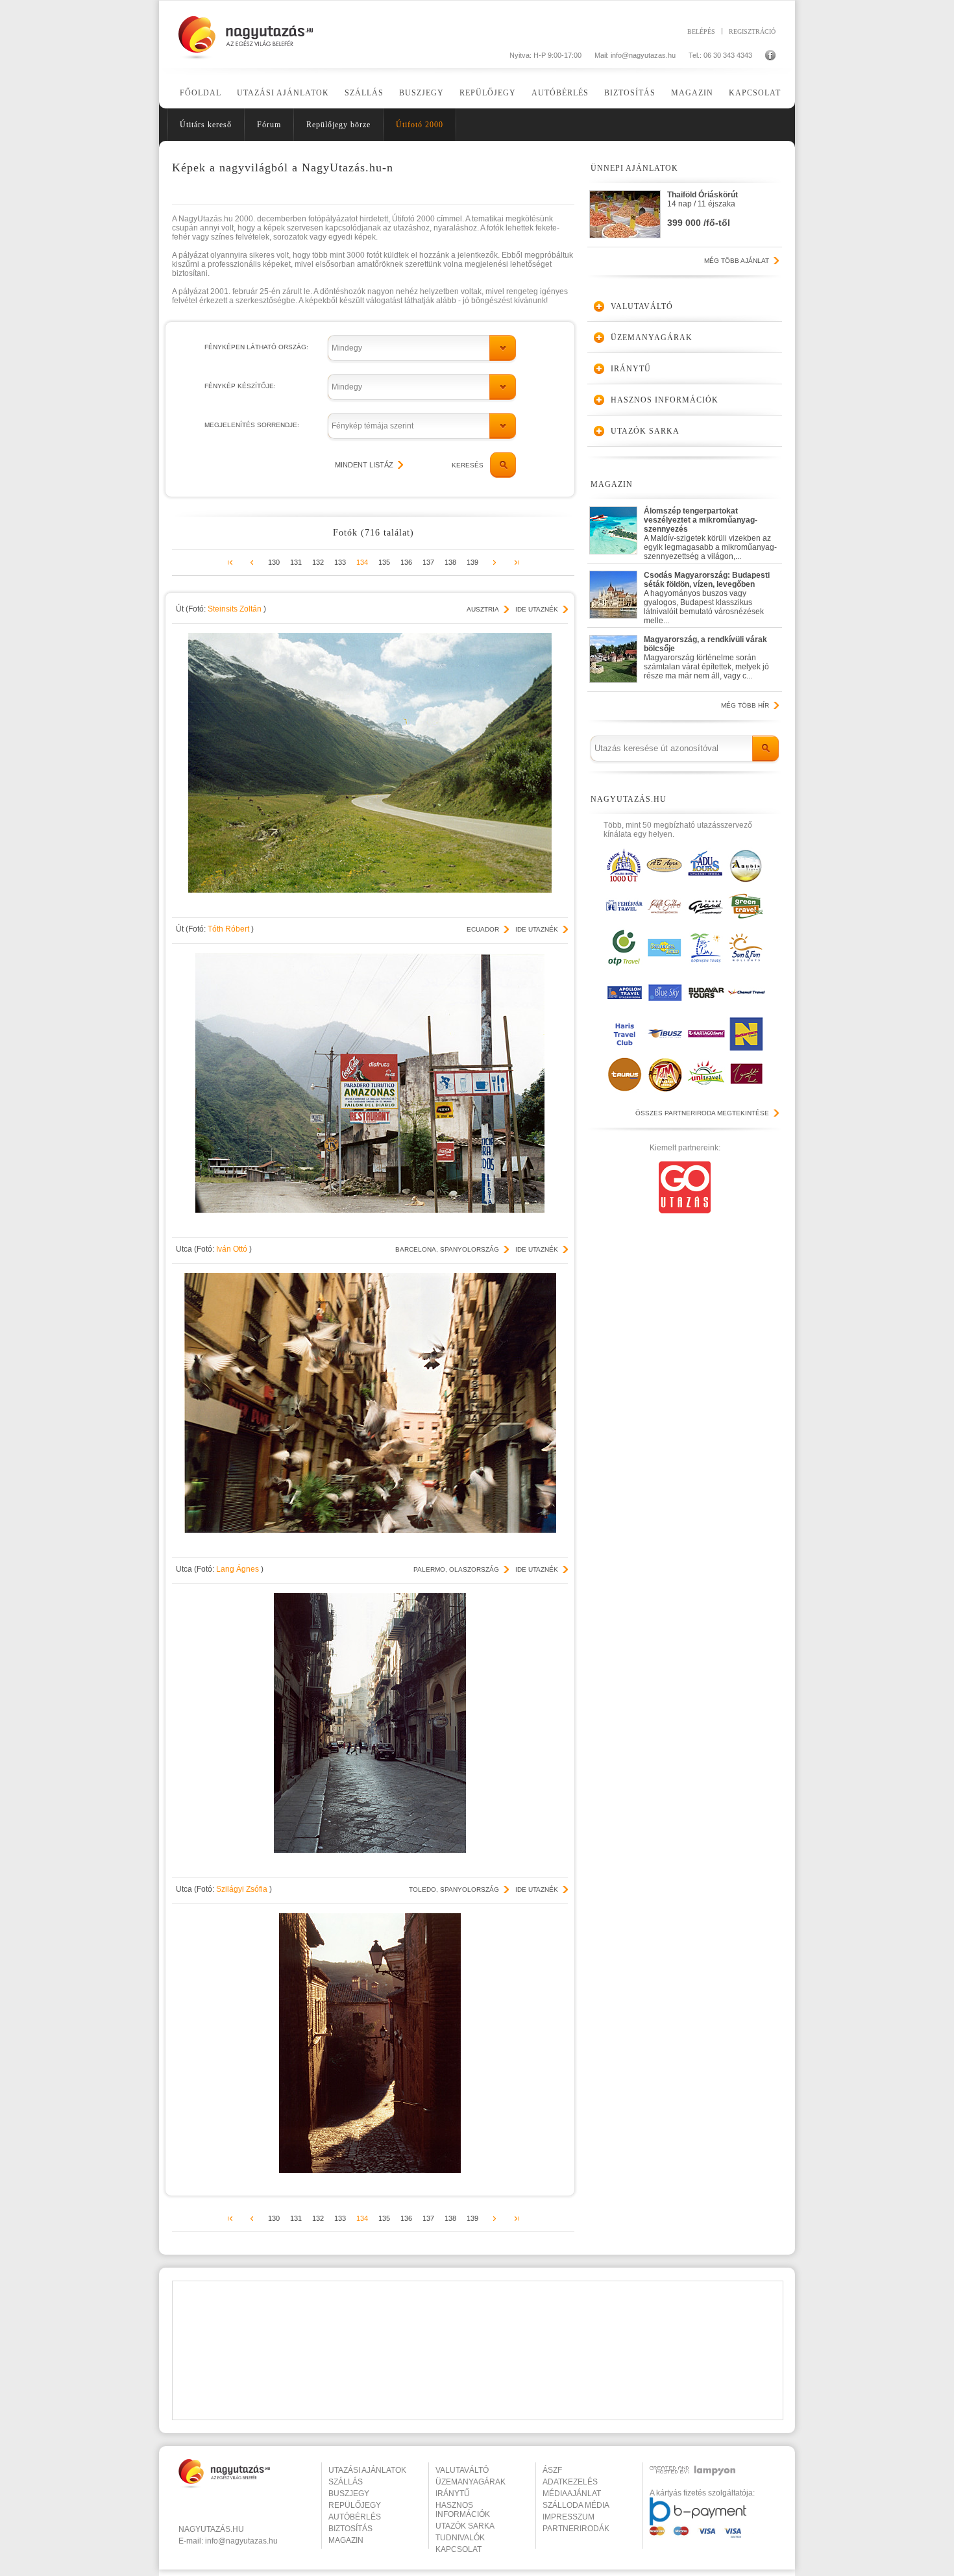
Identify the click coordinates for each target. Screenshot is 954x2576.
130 (274, 562)
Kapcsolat (755, 93)
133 (340, 562)
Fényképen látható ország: (256, 347)
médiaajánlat (572, 2494)
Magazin (692, 93)
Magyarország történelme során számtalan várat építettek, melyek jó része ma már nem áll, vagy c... (706, 658)
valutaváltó (462, 2470)
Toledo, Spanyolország (454, 1889)
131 (296, 562)
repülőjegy (355, 2505)
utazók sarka (465, 2526)
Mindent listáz (364, 465)
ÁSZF (552, 2470)
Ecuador (483, 929)
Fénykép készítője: (240, 386)
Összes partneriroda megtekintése (702, 1113)
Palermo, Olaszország (456, 1569)
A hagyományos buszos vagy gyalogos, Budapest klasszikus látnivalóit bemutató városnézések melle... (707, 595)
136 (406, 562)
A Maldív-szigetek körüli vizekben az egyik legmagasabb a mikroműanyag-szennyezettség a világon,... (710, 531)
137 (428, 562)
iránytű (453, 2494)
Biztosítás (630, 93)
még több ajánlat (737, 261)
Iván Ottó (233, 1249)
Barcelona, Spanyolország (447, 1249)
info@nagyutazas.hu (643, 55)
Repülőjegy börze (338, 125)
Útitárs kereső (206, 125)
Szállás (364, 93)
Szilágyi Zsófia (243, 1889)
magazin (346, 2540)
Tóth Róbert (229, 929)
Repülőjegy (488, 93)
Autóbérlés (560, 93)
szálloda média (576, 2505)
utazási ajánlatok (367, 2470)
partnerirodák (576, 2529)
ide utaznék (537, 609)
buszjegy (349, 2494)
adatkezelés (570, 2482)
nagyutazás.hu (211, 2529)
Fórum (269, 125)
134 (362, 562)
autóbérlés (355, 2517)
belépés (701, 31)
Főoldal (201, 93)
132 (318, 562)
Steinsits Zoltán (236, 609)
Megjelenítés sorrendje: (252, 425)
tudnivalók (460, 2538)
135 (384, 562)
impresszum (569, 2517)
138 (450, 562)
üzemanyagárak (471, 2482)
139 (472, 562)
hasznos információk (463, 2510)
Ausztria (483, 609)
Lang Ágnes (238, 1569)
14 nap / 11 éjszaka (703, 209)
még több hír (745, 705)
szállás (346, 2482)
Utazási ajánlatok (283, 93)
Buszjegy (422, 93)
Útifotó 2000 (420, 125)
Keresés (468, 465)
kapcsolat (459, 2549)
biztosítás (350, 2529)
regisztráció (752, 31)
